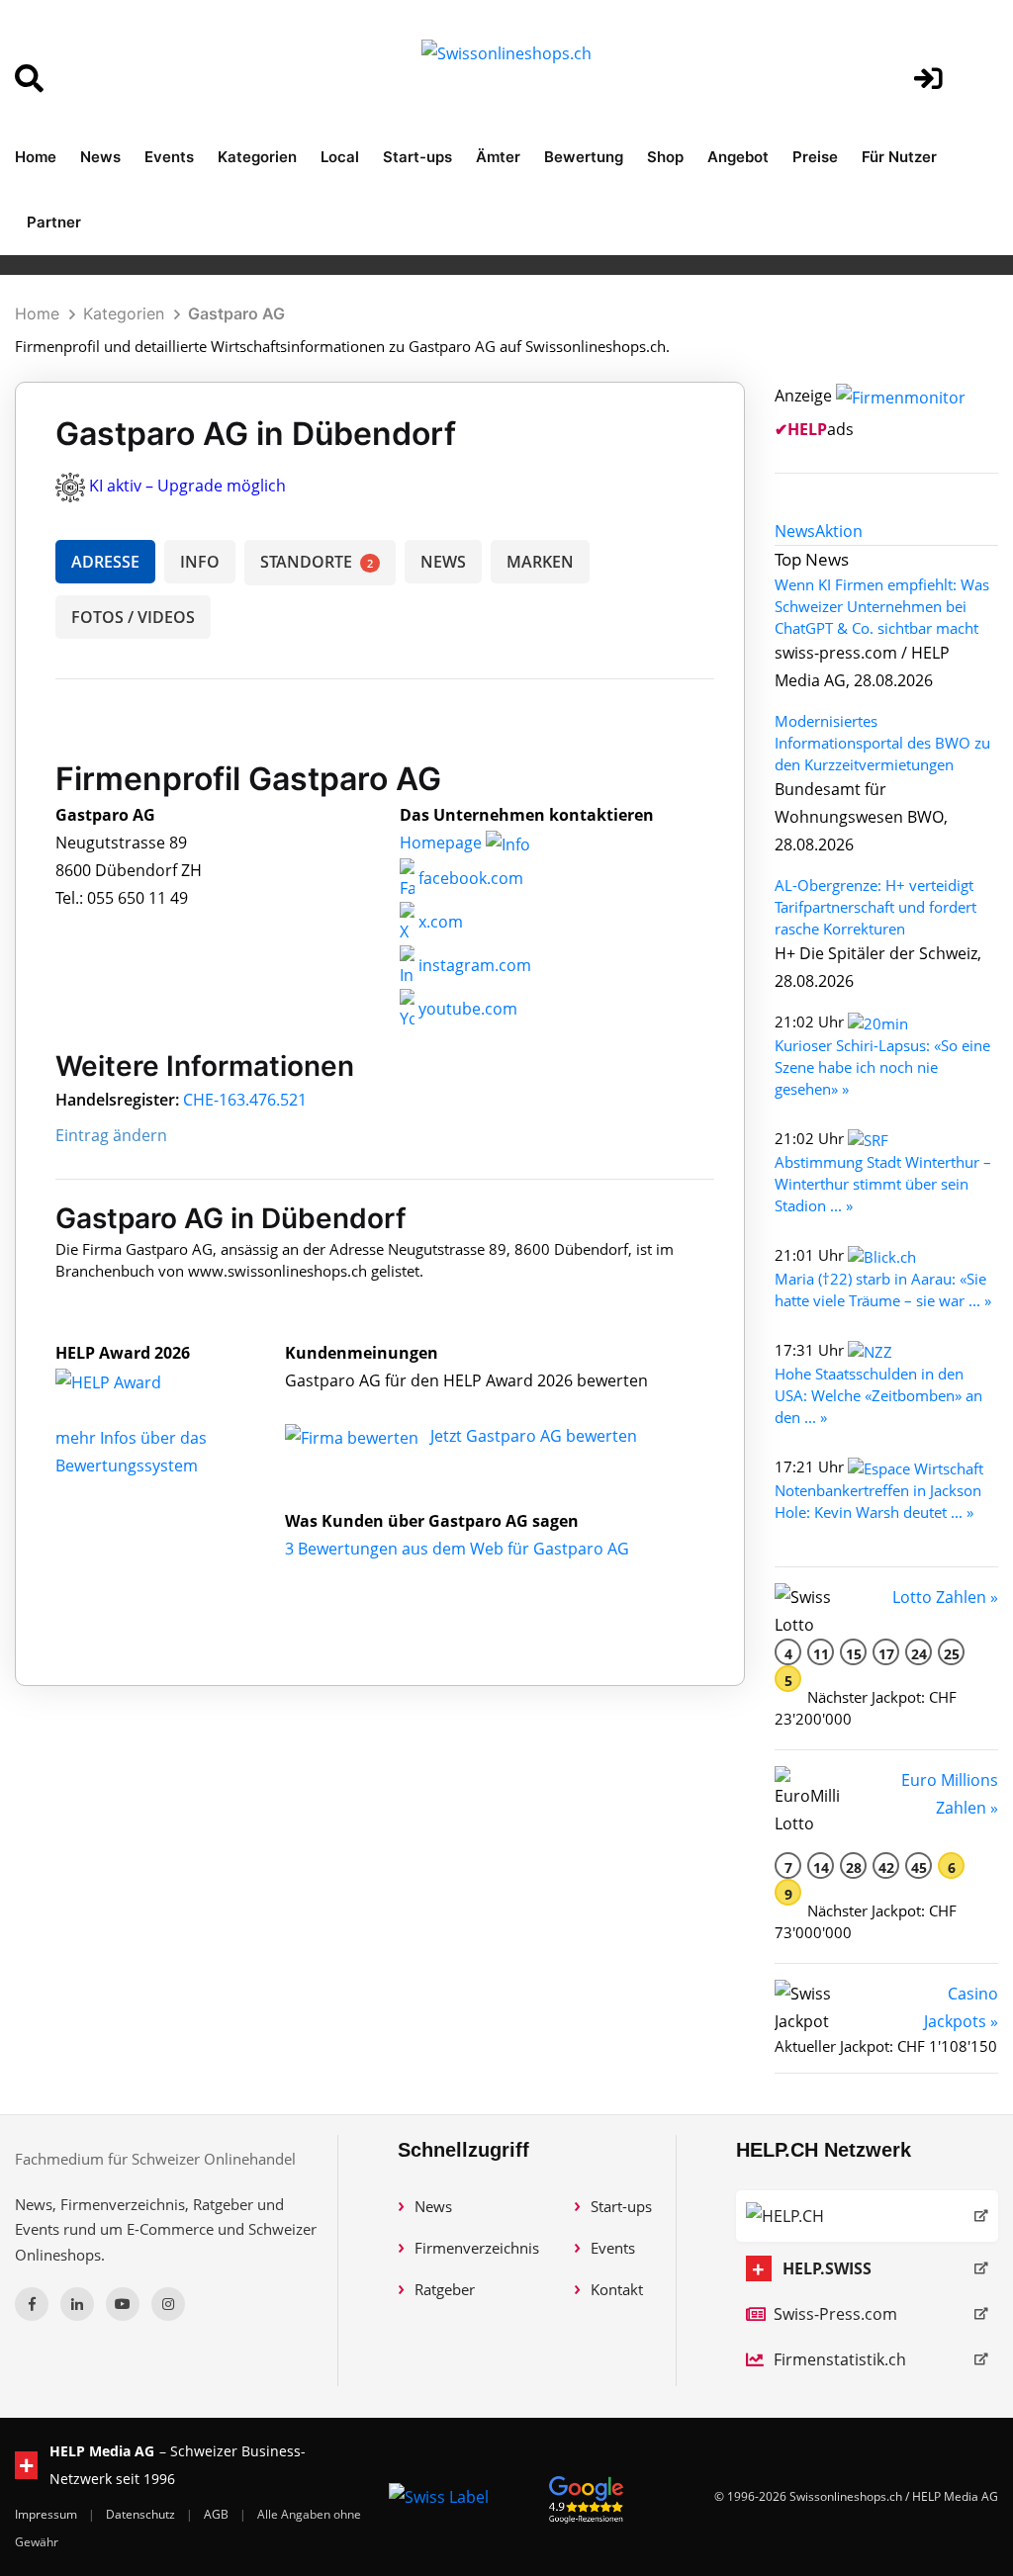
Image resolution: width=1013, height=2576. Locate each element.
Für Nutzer (899, 157)
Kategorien (257, 157)
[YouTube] (123, 2304)
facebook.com (469, 878)
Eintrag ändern (111, 1135)
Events (169, 157)
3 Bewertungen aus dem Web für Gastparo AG (457, 1549)
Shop (665, 157)
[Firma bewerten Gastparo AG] (354, 1436)
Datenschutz (142, 2514)
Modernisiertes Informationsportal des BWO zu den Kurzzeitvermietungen (882, 743)
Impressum (47, 2514)
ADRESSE (105, 562)
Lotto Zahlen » (945, 1597)
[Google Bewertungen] (587, 2496)
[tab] (795, 531)
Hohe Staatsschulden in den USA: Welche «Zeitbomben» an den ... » (878, 1395)
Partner (54, 222)
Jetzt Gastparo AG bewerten (534, 1436)
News (100, 157)
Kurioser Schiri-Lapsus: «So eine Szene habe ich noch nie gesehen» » (882, 1067)
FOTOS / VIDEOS (133, 617)
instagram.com (473, 965)
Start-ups (417, 157)
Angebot (738, 157)
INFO (200, 562)
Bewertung (584, 157)
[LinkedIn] (77, 2304)
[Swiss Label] (439, 2497)
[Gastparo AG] (130, 1380)
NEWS (443, 562)
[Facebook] (32, 2304)
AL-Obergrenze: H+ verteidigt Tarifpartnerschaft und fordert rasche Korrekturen (875, 907)
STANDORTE (317, 562)
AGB (218, 2514)
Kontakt (617, 2289)
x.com (439, 922)
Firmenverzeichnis (477, 2248)
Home (36, 157)
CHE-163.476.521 (245, 1100)
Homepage (443, 843)
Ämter (498, 157)
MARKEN (540, 562)
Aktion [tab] (839, 531)
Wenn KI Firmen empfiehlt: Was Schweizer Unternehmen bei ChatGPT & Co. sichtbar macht (882, 606)
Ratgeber (445, 2289)
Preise (815, 157)
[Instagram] (168, 2304)
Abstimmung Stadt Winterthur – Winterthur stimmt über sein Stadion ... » (883, 1184)
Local (340, 157)
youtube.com (466, 1009)
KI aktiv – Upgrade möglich (187, 486)
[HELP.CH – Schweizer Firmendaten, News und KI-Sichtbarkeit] (867, 2216)
